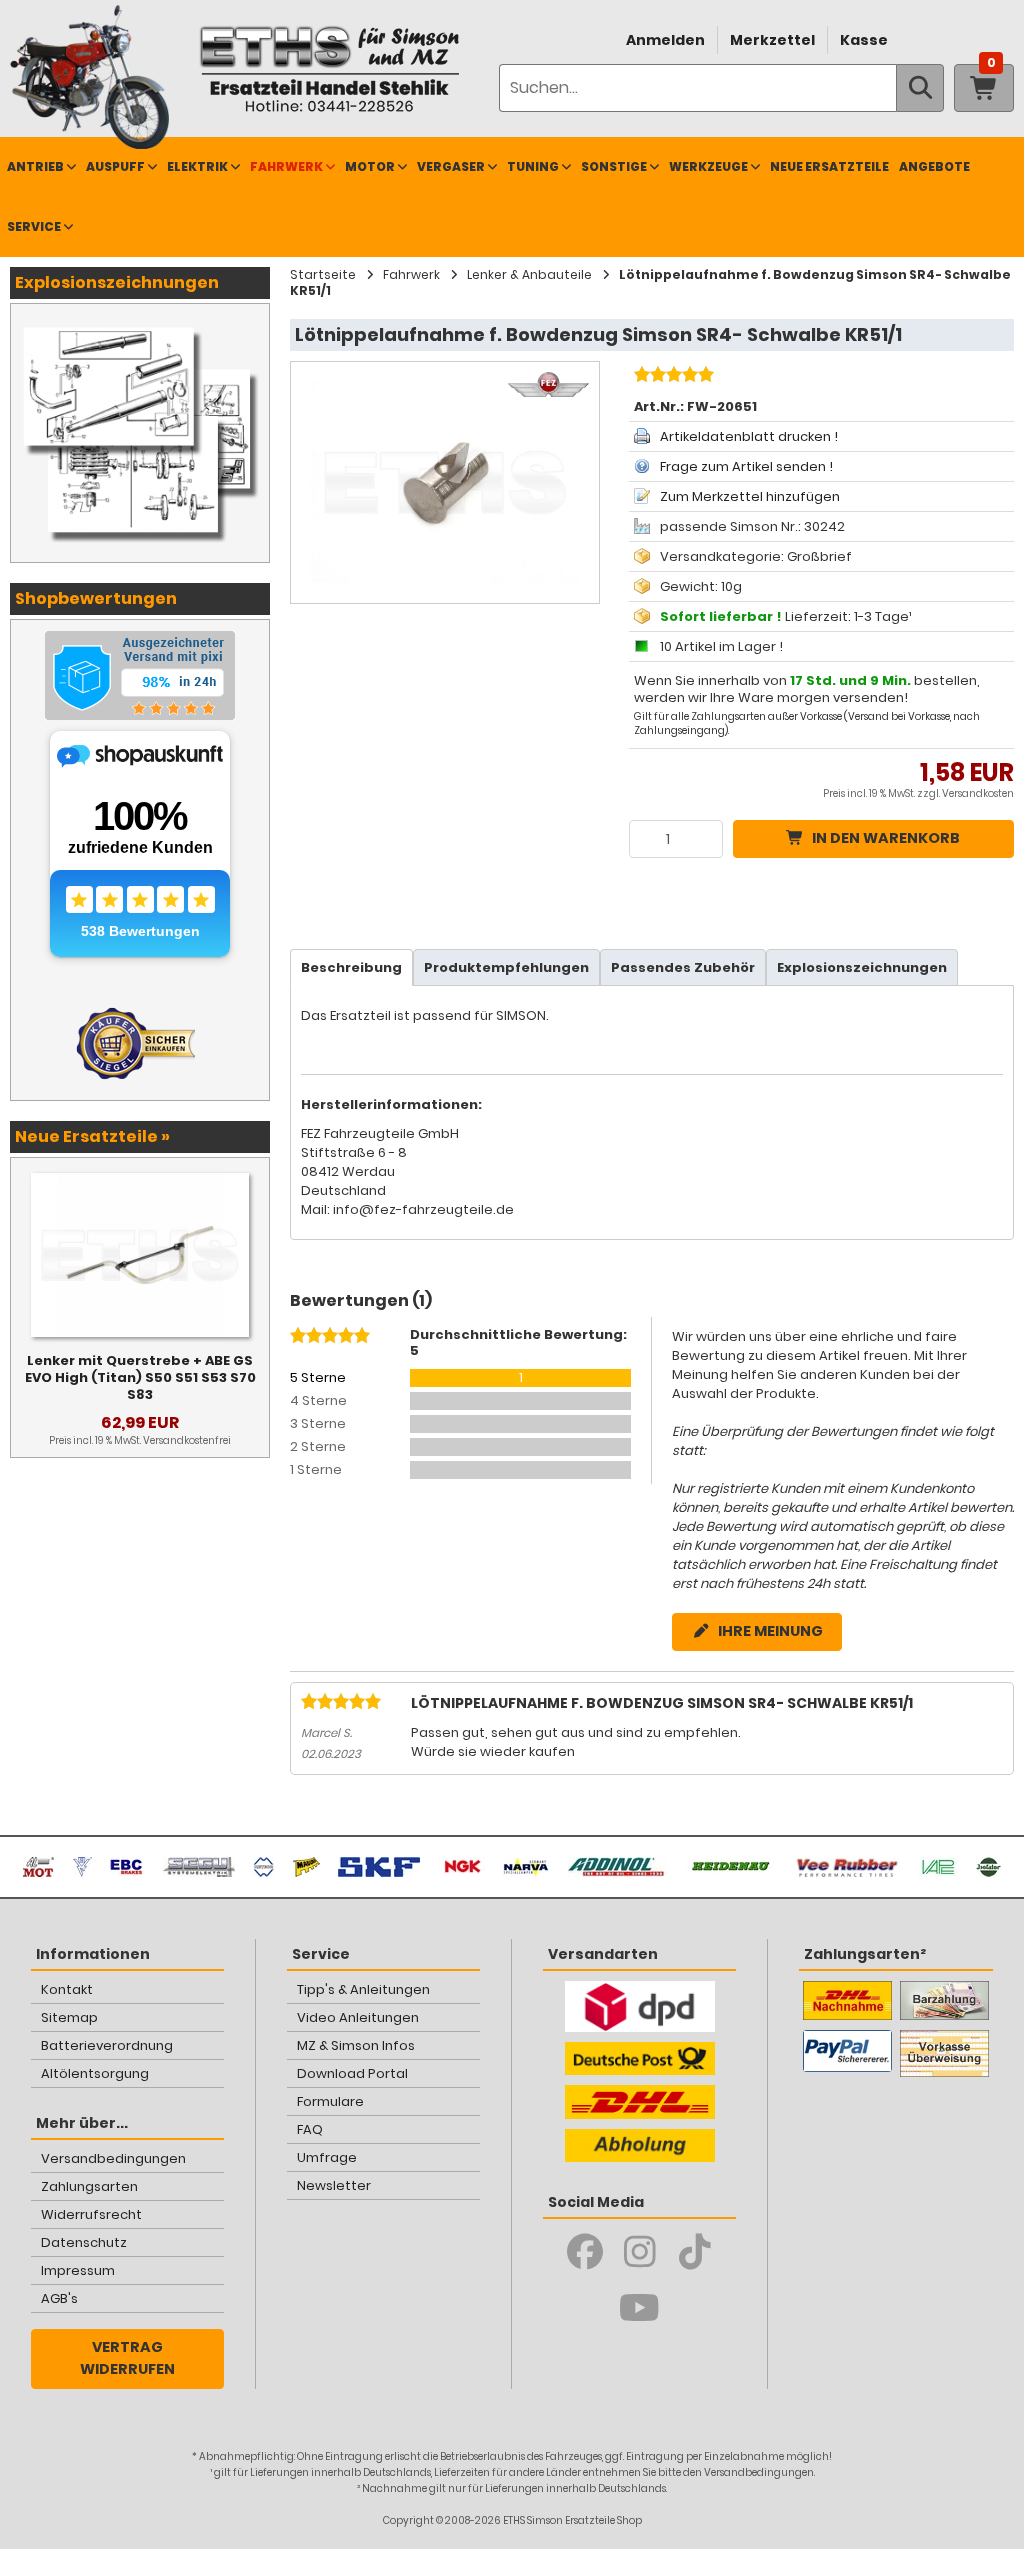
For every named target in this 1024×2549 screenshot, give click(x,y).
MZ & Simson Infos (356, 2045)
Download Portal (352, 2073)
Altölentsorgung (95, 2073)
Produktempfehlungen (506, 967)
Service (34, 226)
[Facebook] (584, 2252)
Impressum (78, 2270)
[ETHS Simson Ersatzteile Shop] (329, 68)
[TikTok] (694, 2252)
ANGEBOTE (934, 166)
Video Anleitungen (358, 2017)
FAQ (310, 2129)
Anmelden (665, 40)
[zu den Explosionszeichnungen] (140, 324)
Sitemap (69, 2017)
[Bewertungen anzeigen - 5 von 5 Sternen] (671, 377)
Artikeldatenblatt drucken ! (749, 436)
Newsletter (334, 2185)
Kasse (864, 40)
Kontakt (67, 1989)
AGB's (59, 2298)
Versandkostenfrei (187, 1440)
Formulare (330, 2101)
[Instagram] (639, 2252)
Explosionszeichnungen (862, 967)
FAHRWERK (286, 166)
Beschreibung (351, 967)
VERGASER (451, 166)
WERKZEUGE (708, 166)
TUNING (533, 166)
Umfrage (327, 2157)
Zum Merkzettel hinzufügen (750, 496)
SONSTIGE (614, 166)
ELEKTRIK (197, 166)
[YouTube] (639, 2308)
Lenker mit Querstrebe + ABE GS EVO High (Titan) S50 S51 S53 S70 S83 (140, 1377)
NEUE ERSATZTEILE (829, 166)
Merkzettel (772, 40)
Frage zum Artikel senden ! (746, 466)
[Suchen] (920, 88)
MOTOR (370, 166)
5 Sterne (318, 1377)
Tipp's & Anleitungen (363, 1989)
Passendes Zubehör (683, 967)
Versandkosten (978, 793)
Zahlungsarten (89, 2186)
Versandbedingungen (113, 2158)
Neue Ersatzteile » (92, 1136)
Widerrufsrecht (91, 2214)
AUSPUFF (115, 166)
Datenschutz (84, 2242)
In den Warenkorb (886, 838)
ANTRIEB (35, 166)
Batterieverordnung (107, 2045)
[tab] (351, 967)
